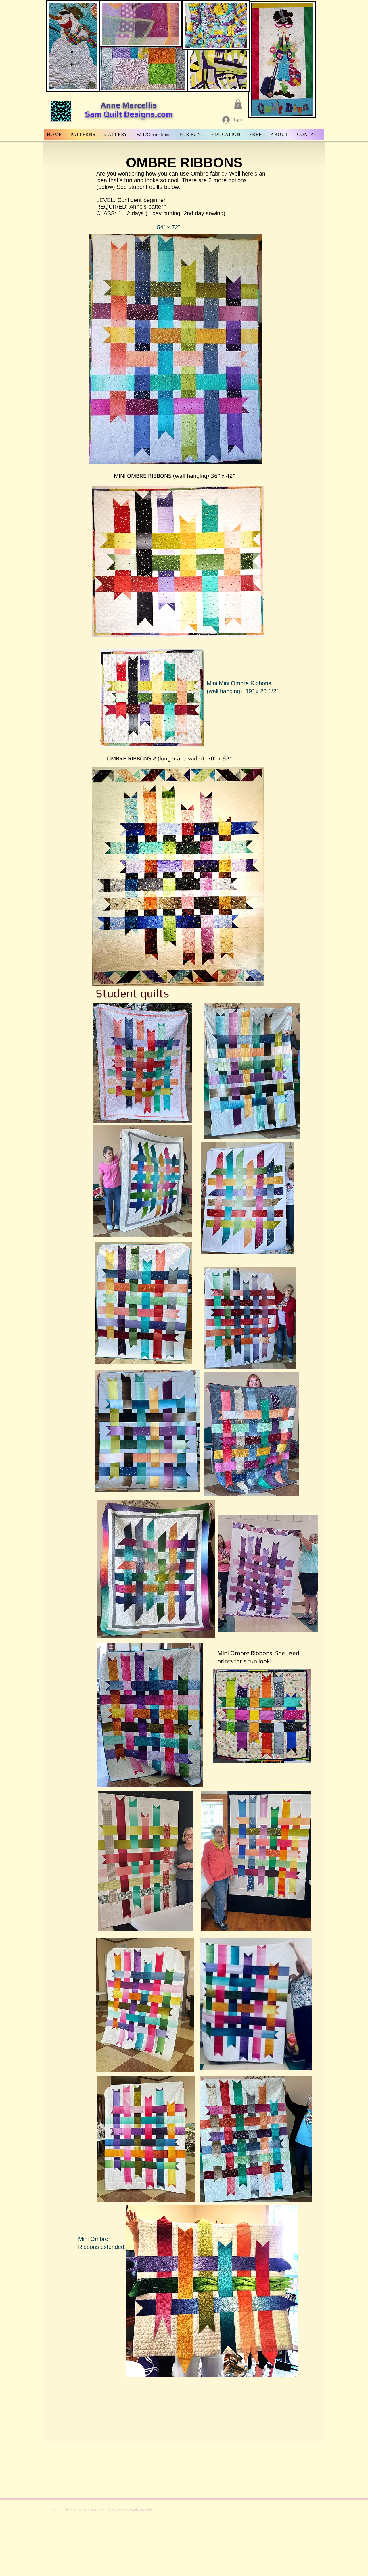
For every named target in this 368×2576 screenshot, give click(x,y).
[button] (238, 104)
